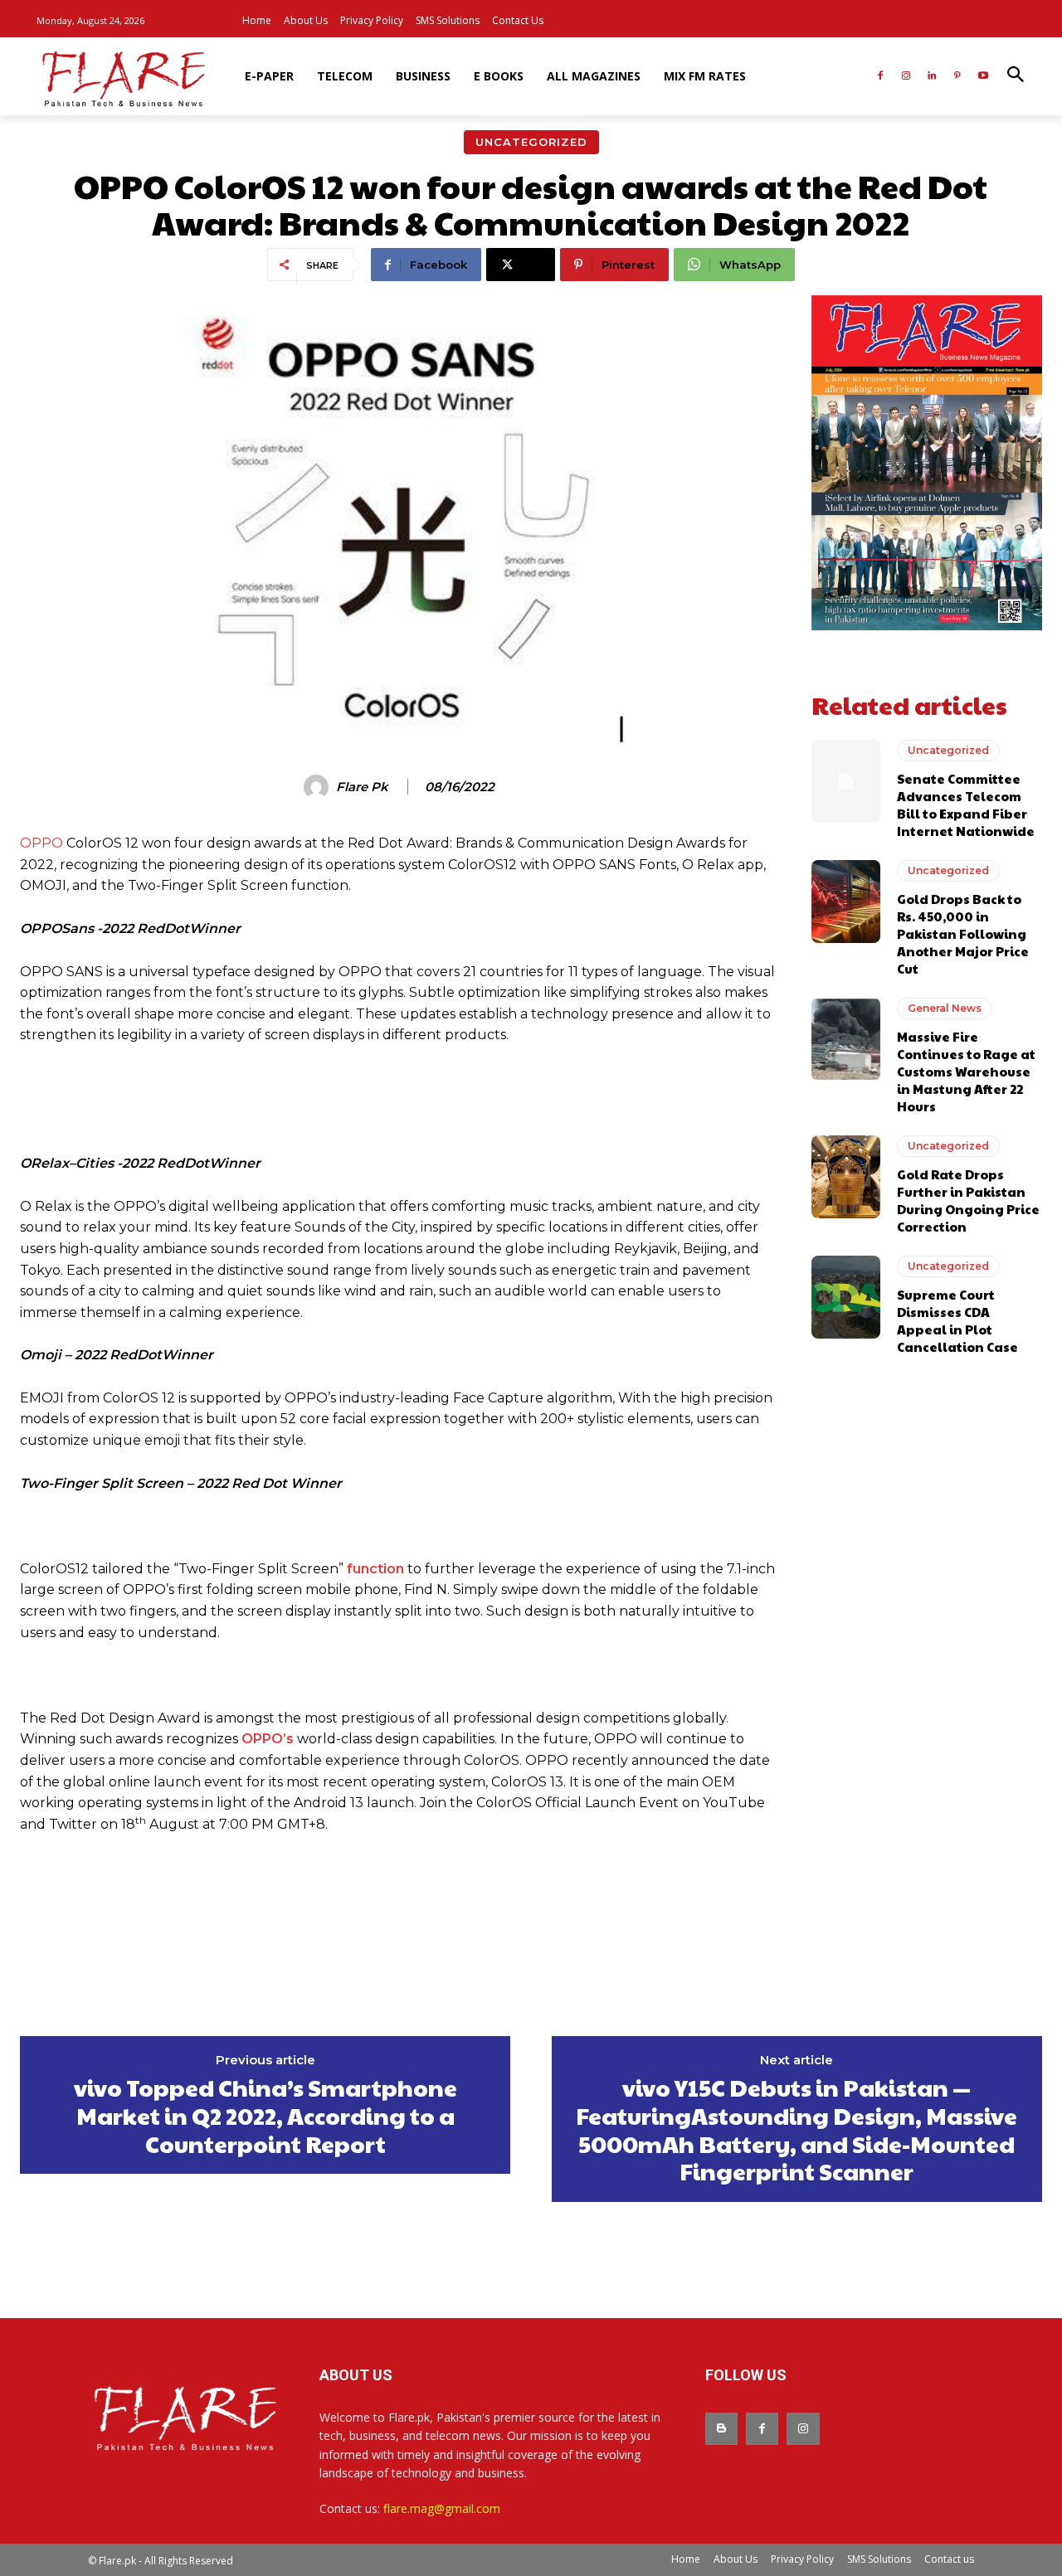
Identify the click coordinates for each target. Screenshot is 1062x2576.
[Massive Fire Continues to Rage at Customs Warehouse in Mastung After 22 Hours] (846, 1039)
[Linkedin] (932, 77)
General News (945, 1008)
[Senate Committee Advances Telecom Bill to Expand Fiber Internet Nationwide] (846, 781)
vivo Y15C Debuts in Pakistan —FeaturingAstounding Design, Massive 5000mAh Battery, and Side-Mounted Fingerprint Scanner (796, 2129)
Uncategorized (531, 142)
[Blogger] (721, 2429)
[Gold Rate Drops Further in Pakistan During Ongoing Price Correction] (846, 1177)
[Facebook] (881, 77)
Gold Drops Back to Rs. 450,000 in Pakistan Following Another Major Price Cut (963, 933)
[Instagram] (906, 77)
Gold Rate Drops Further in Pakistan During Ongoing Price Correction (968, 1200)
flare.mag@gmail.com (442, 2508)
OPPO (41, 843)
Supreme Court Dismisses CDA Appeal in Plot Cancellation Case (957, 1320)
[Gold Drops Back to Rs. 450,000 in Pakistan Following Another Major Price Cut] (846, 902)
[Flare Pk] (319, 787)
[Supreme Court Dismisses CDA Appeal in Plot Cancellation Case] (846, 1297)
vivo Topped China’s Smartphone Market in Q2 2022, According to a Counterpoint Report (265, 2115)
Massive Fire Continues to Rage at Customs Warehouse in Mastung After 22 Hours (966, 1071)
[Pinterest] (957, 77)
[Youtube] (983, 77)
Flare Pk (362, 787)
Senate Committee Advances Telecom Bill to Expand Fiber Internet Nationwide (966, 804)
